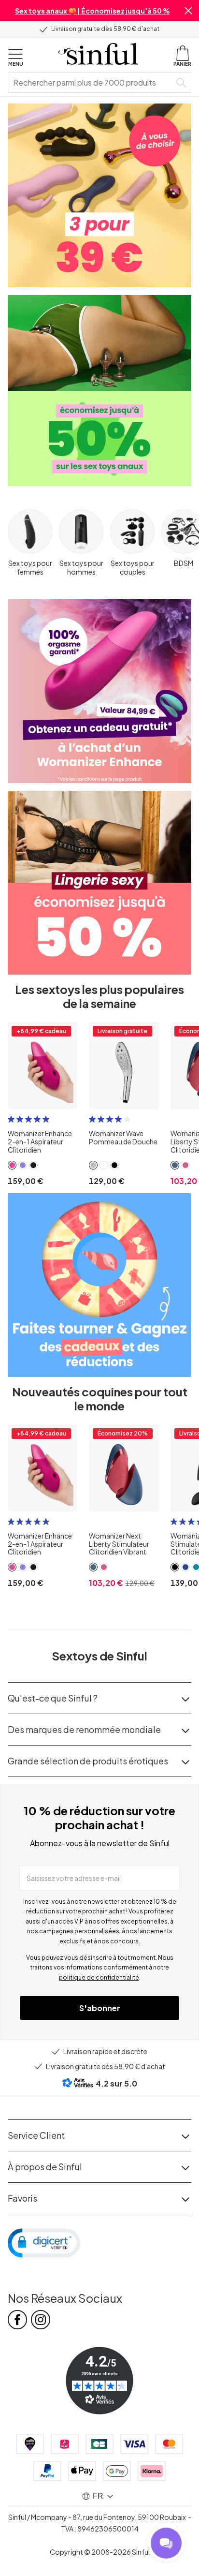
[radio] (11, 1119)
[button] (188, 11)
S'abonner (100, 2008)
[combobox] (91, 83)
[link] (12, 1165)
